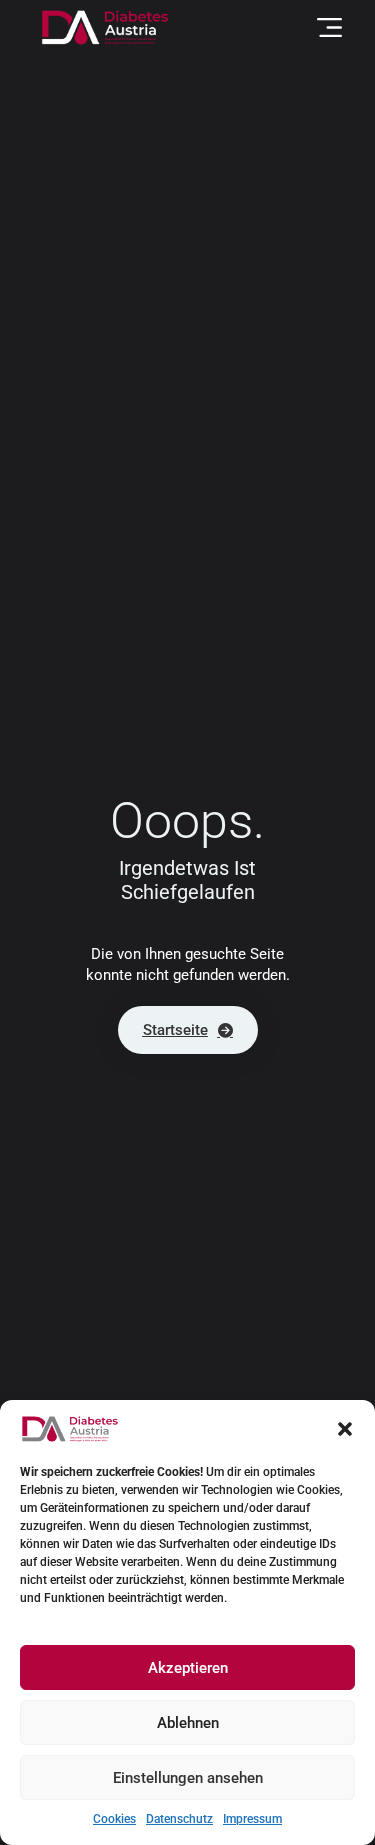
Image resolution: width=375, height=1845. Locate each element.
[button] (345, 1429)
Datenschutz (179, 1819)
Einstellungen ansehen (188, 1778)
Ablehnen (188, 1723)
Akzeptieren (188, 1668)
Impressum (252, 1819)
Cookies (114, 1819)
